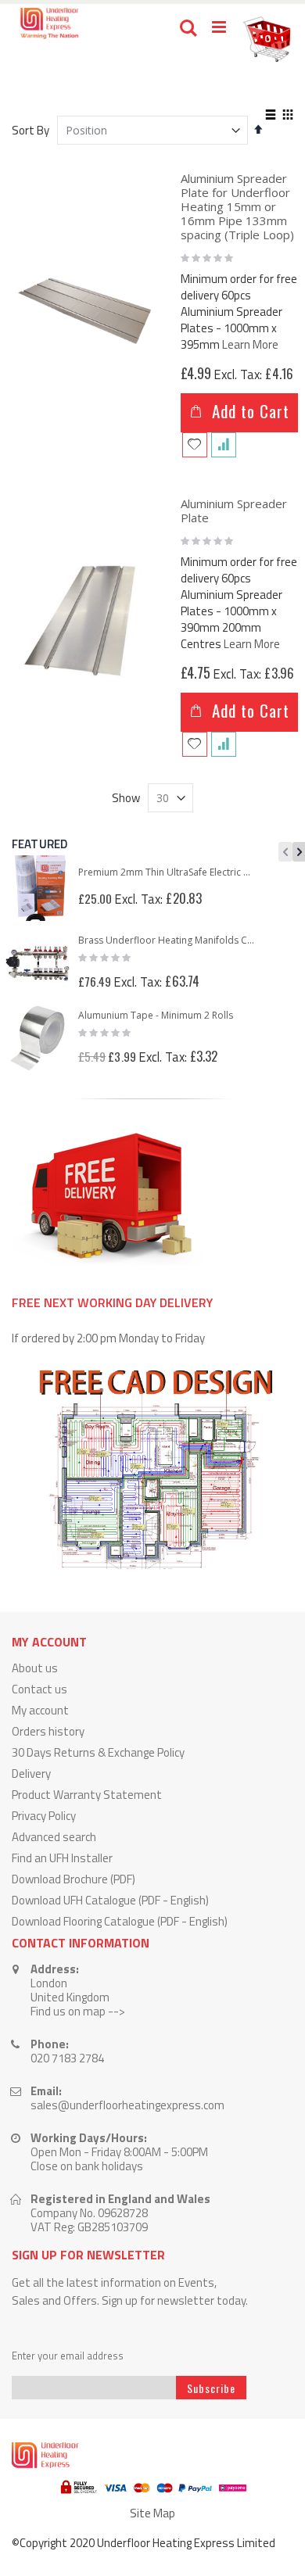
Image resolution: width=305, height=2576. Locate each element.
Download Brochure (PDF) (74, 1879)
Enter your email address (68, 2356)
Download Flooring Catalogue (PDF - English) (120, 1921)
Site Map (152, 2513)
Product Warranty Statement (87, 1795)
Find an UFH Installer (62, 1858)
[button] (195, 445)
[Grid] (287, 116)
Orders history (48, 1731)
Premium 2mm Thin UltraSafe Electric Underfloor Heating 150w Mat (167, 872)
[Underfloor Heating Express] (48, 23)
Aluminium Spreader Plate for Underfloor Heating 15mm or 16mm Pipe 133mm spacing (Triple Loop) (237, 206)
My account (40, 1710)
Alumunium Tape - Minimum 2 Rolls (156, 1016)
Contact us (39, 1689)
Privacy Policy (44, 1816)
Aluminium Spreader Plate (234, 511)
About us (35, 1668)
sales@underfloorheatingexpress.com (127, 2105)
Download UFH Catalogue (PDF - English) (110, 1900)
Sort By (30, 130)
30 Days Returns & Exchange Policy (98, 1752)
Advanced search (54, 1837)
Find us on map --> (78, 2011)
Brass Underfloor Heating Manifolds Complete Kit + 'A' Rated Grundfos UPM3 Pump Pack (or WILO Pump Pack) (167, 940)
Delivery (31, 1773)
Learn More (250, 344)
